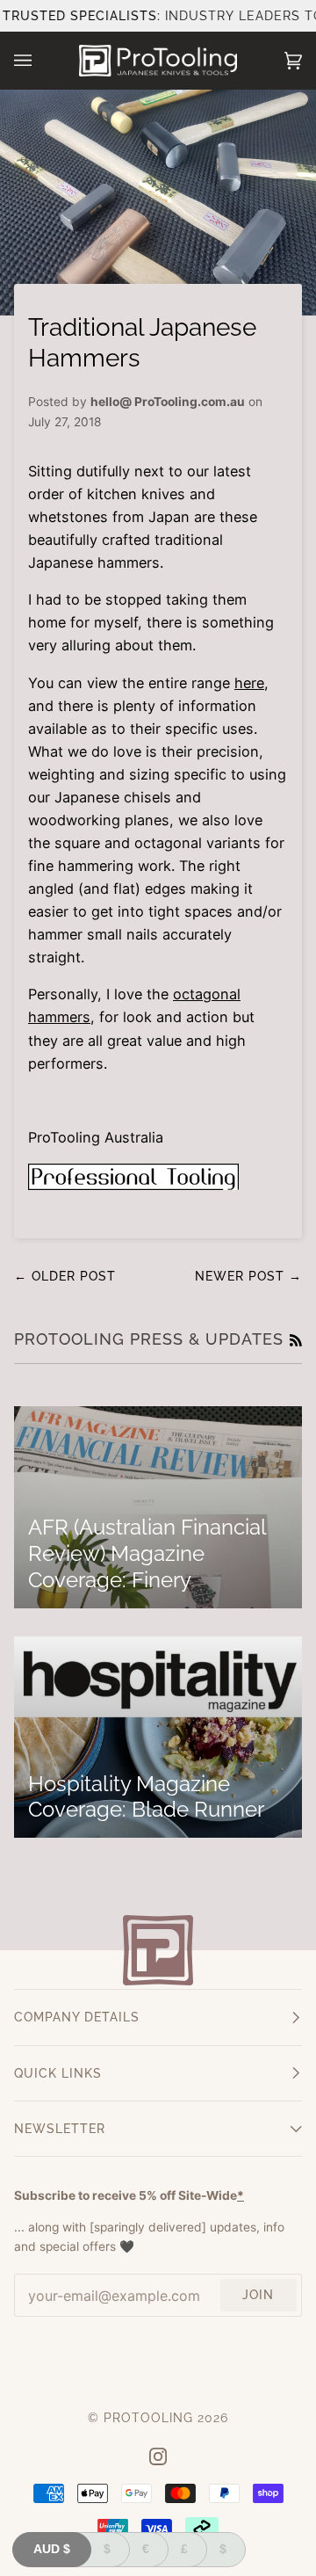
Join (258, 2295)
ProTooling (148, 2418)
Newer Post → (248, 1276)
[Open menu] (40, 61)
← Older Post (65, 1276)
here (249, 683)
